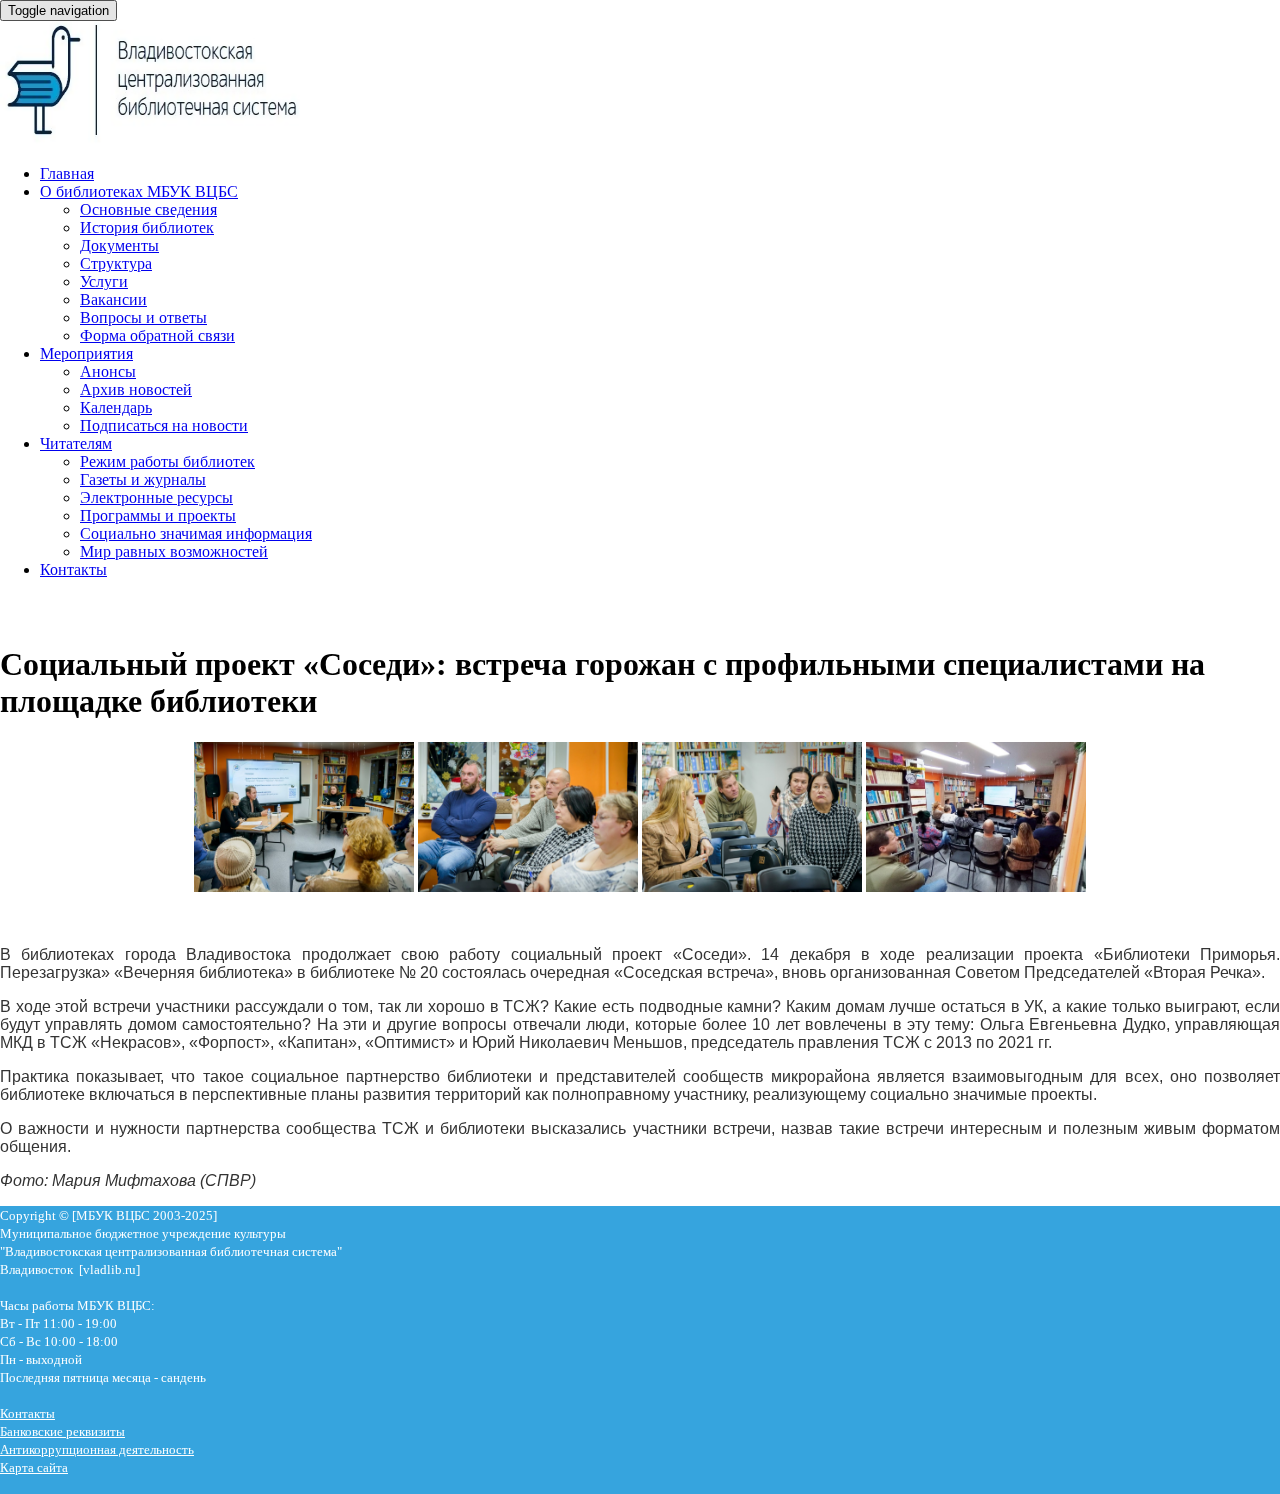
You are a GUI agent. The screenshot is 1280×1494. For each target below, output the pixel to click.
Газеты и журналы (143, 479)
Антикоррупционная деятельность (97, 1449)
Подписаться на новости (164, 425)
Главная (67, 173)
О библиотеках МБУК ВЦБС (139, 191)
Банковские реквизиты (62, 1431)
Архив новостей (136, 389)
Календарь (116, 407)
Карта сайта (34, 1467)
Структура (116, 263)
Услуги (104, 281)
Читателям (76, 443)
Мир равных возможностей (174, 551)
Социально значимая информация (196, 533)
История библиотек (147, 227)
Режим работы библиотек (167, 461)
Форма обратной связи (157, 335)
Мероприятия (86, 353)
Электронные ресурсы (156, 497)
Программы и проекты (158, 515)
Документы (119, 245)
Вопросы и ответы (143, 317)
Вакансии (113, 299)
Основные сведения (148, 209)
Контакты (73, 569)
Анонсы (108, 371)
